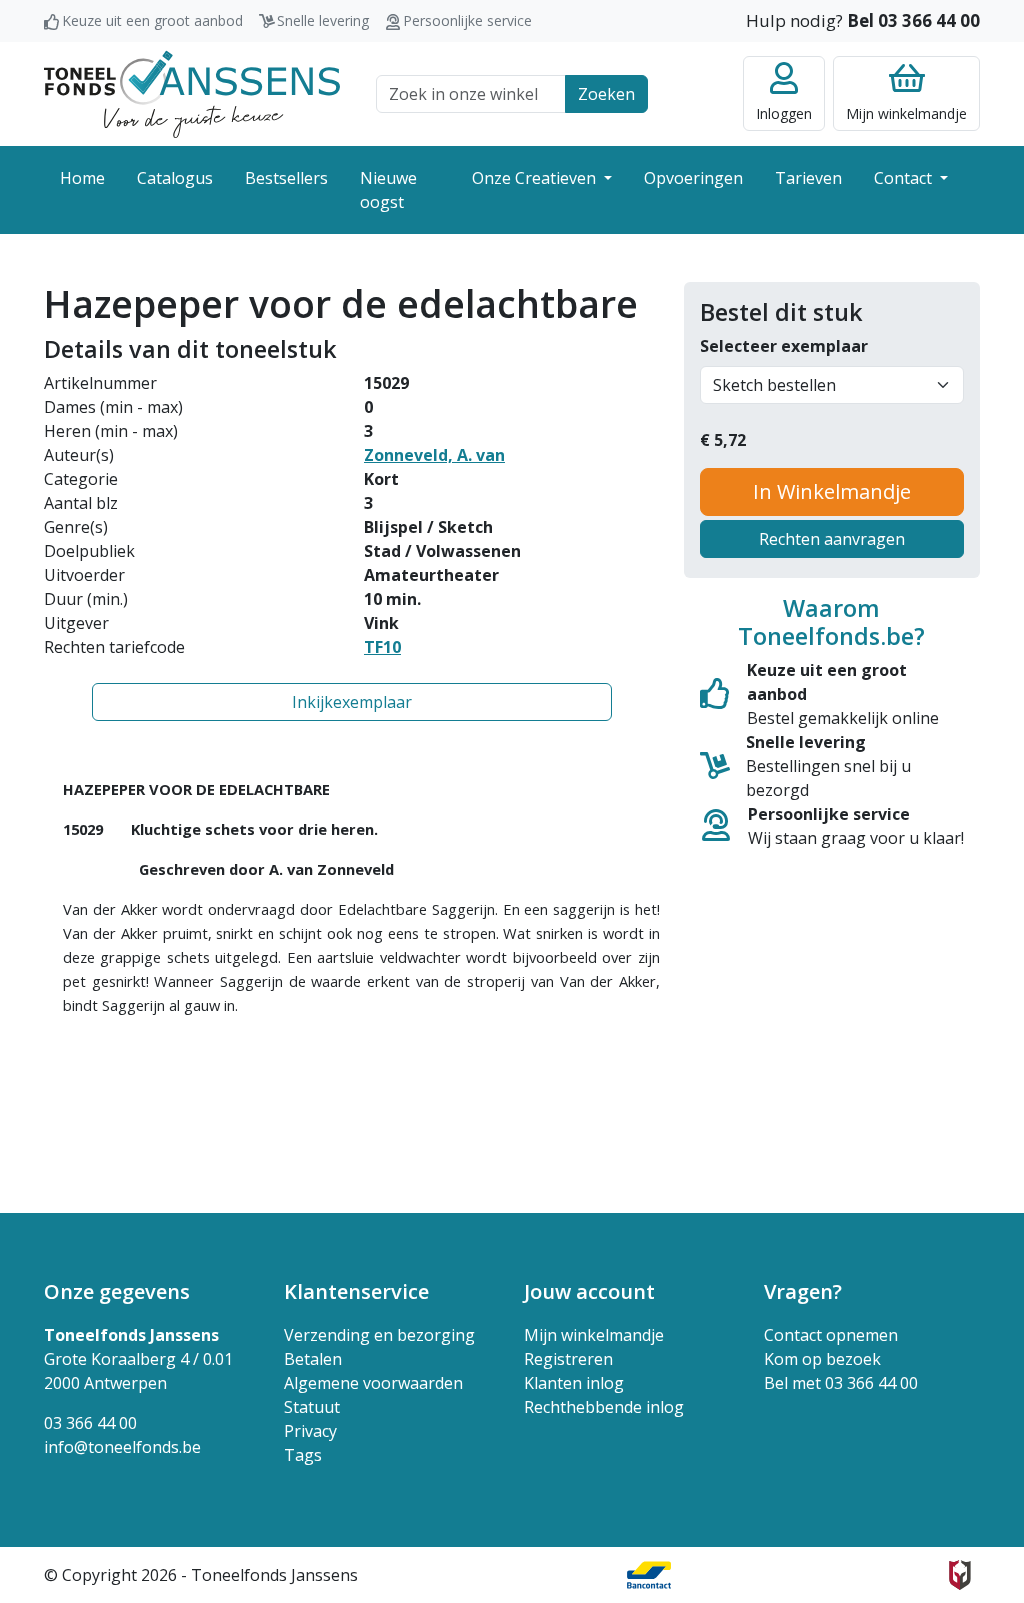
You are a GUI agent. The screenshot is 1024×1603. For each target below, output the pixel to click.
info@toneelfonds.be (122, 1447)
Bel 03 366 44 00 (913, 20)
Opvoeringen (693, 178)
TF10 (382, 647)
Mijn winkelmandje (594, 1335)
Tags (303, 1455)
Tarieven (808, 178)
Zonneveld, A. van (434, 455)
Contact (905, 178)
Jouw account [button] (589, 1291)
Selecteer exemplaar (784, 346)
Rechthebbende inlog (604, 1407)
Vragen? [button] (803, 1291)
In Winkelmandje (832, 491)
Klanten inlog (574, 1383)
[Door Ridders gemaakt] (960, 1575)
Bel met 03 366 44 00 (841, 1383)
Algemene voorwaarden (373, 1383)
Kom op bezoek (822, 1359)
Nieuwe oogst (388, 190)
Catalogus (175, 178)
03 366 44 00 (90, 1423)
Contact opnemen (831, 1335)
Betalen (313, 1359)
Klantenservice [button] (356, 1291)
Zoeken (606, 94)
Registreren (568, 1359)
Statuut (312, 1407)
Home (82, 178)
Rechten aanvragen (832, 539)
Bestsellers (286, 178)
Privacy (310, 1431)
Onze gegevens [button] (117, 1291)
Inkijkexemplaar (352, 702)
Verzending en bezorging (379, 1335)
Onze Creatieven (536, 178)
